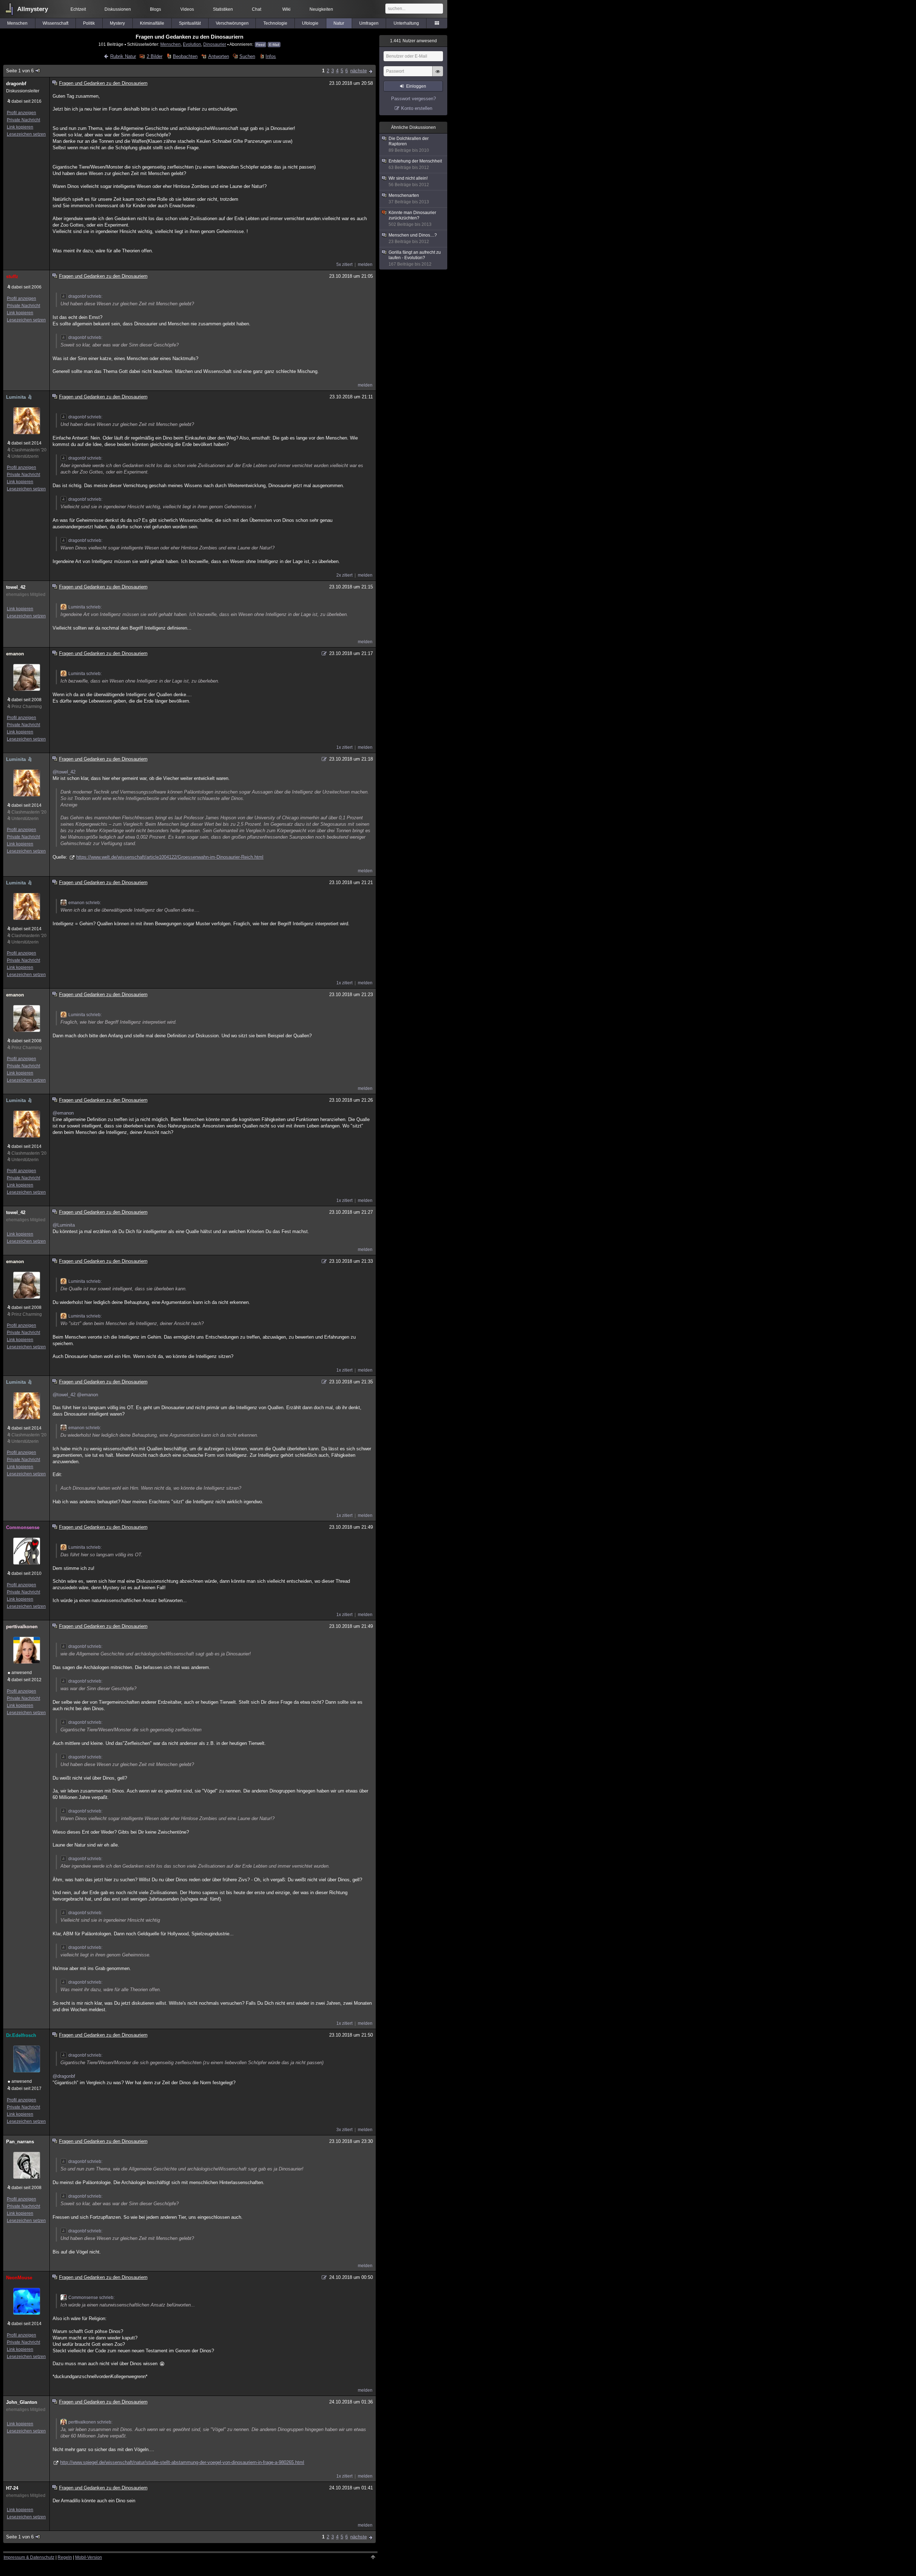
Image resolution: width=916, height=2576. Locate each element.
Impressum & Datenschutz (29, 2557)
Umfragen (369, 23)
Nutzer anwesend (413, 41)
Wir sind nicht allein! (409, 181)
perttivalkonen (22, 1627)
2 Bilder (154, 56)
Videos (187, 9)
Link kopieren (20, 127)
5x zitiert (344, 265)
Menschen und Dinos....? (413, 238)
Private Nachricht (23, 120)
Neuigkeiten (321, 9)
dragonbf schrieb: (85, 296)
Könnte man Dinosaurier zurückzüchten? (412, 219)
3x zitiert (344, 2130)
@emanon (63, 1113)
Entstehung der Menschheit (415, 164)
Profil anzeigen (21, 113)
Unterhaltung (406, 23)
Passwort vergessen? (413, 99)
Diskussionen (118, 9)
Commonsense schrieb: (91, 2298)
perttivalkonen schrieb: (90, 2422)
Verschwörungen (232, 23)
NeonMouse (19, 2278)
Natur (339, 23)
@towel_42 (64, 772)
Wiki (286, 9)
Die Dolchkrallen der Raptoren (409, 144)
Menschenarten (409, 199)
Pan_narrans (20, 2142)
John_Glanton (22, 2402)
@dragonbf (64, 2076)
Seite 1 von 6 (20, 71)
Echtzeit (78, 9)
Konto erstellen (417, 108)
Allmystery (33, 9)
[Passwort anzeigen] (438, 75)
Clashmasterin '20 (29, 450)
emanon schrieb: (85, 903)
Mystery (117, 23)
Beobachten (185, 56)
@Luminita (64, 1225)
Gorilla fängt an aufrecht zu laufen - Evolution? (415, 258)
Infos (271, 56)
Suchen (247, 56)
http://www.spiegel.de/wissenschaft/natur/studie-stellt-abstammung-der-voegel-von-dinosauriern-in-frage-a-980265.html (182, 2462)
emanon (15, 654)
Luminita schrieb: (85, 607)
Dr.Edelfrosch (21, 2035)
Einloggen (416, 86)
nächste (359, 71)
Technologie (275, 23)
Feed (260, 45)
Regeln (65, 2557)
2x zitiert (344, 575)
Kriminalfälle (152, 23)
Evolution (192, 44)
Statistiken (223, 9)
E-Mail (274, 45)
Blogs (155, 9)
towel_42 (16, 587)
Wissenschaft (55, 23)
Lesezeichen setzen (26, 134)
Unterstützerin (25, 456)
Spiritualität (190, 23)
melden (365, 265)
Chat (257, 9)
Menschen (17, 23)
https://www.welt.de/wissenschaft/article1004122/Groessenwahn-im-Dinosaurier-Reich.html (170, 857)
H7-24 (12, 2488)
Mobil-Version (89, 2557)
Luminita (16, 397)
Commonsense (23, 1527)
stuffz (12, 276)
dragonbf (16, 84)
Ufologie (310, 23)
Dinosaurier (215, 44)
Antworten (218, 56)
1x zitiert (344, 747)
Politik (89, 23)
